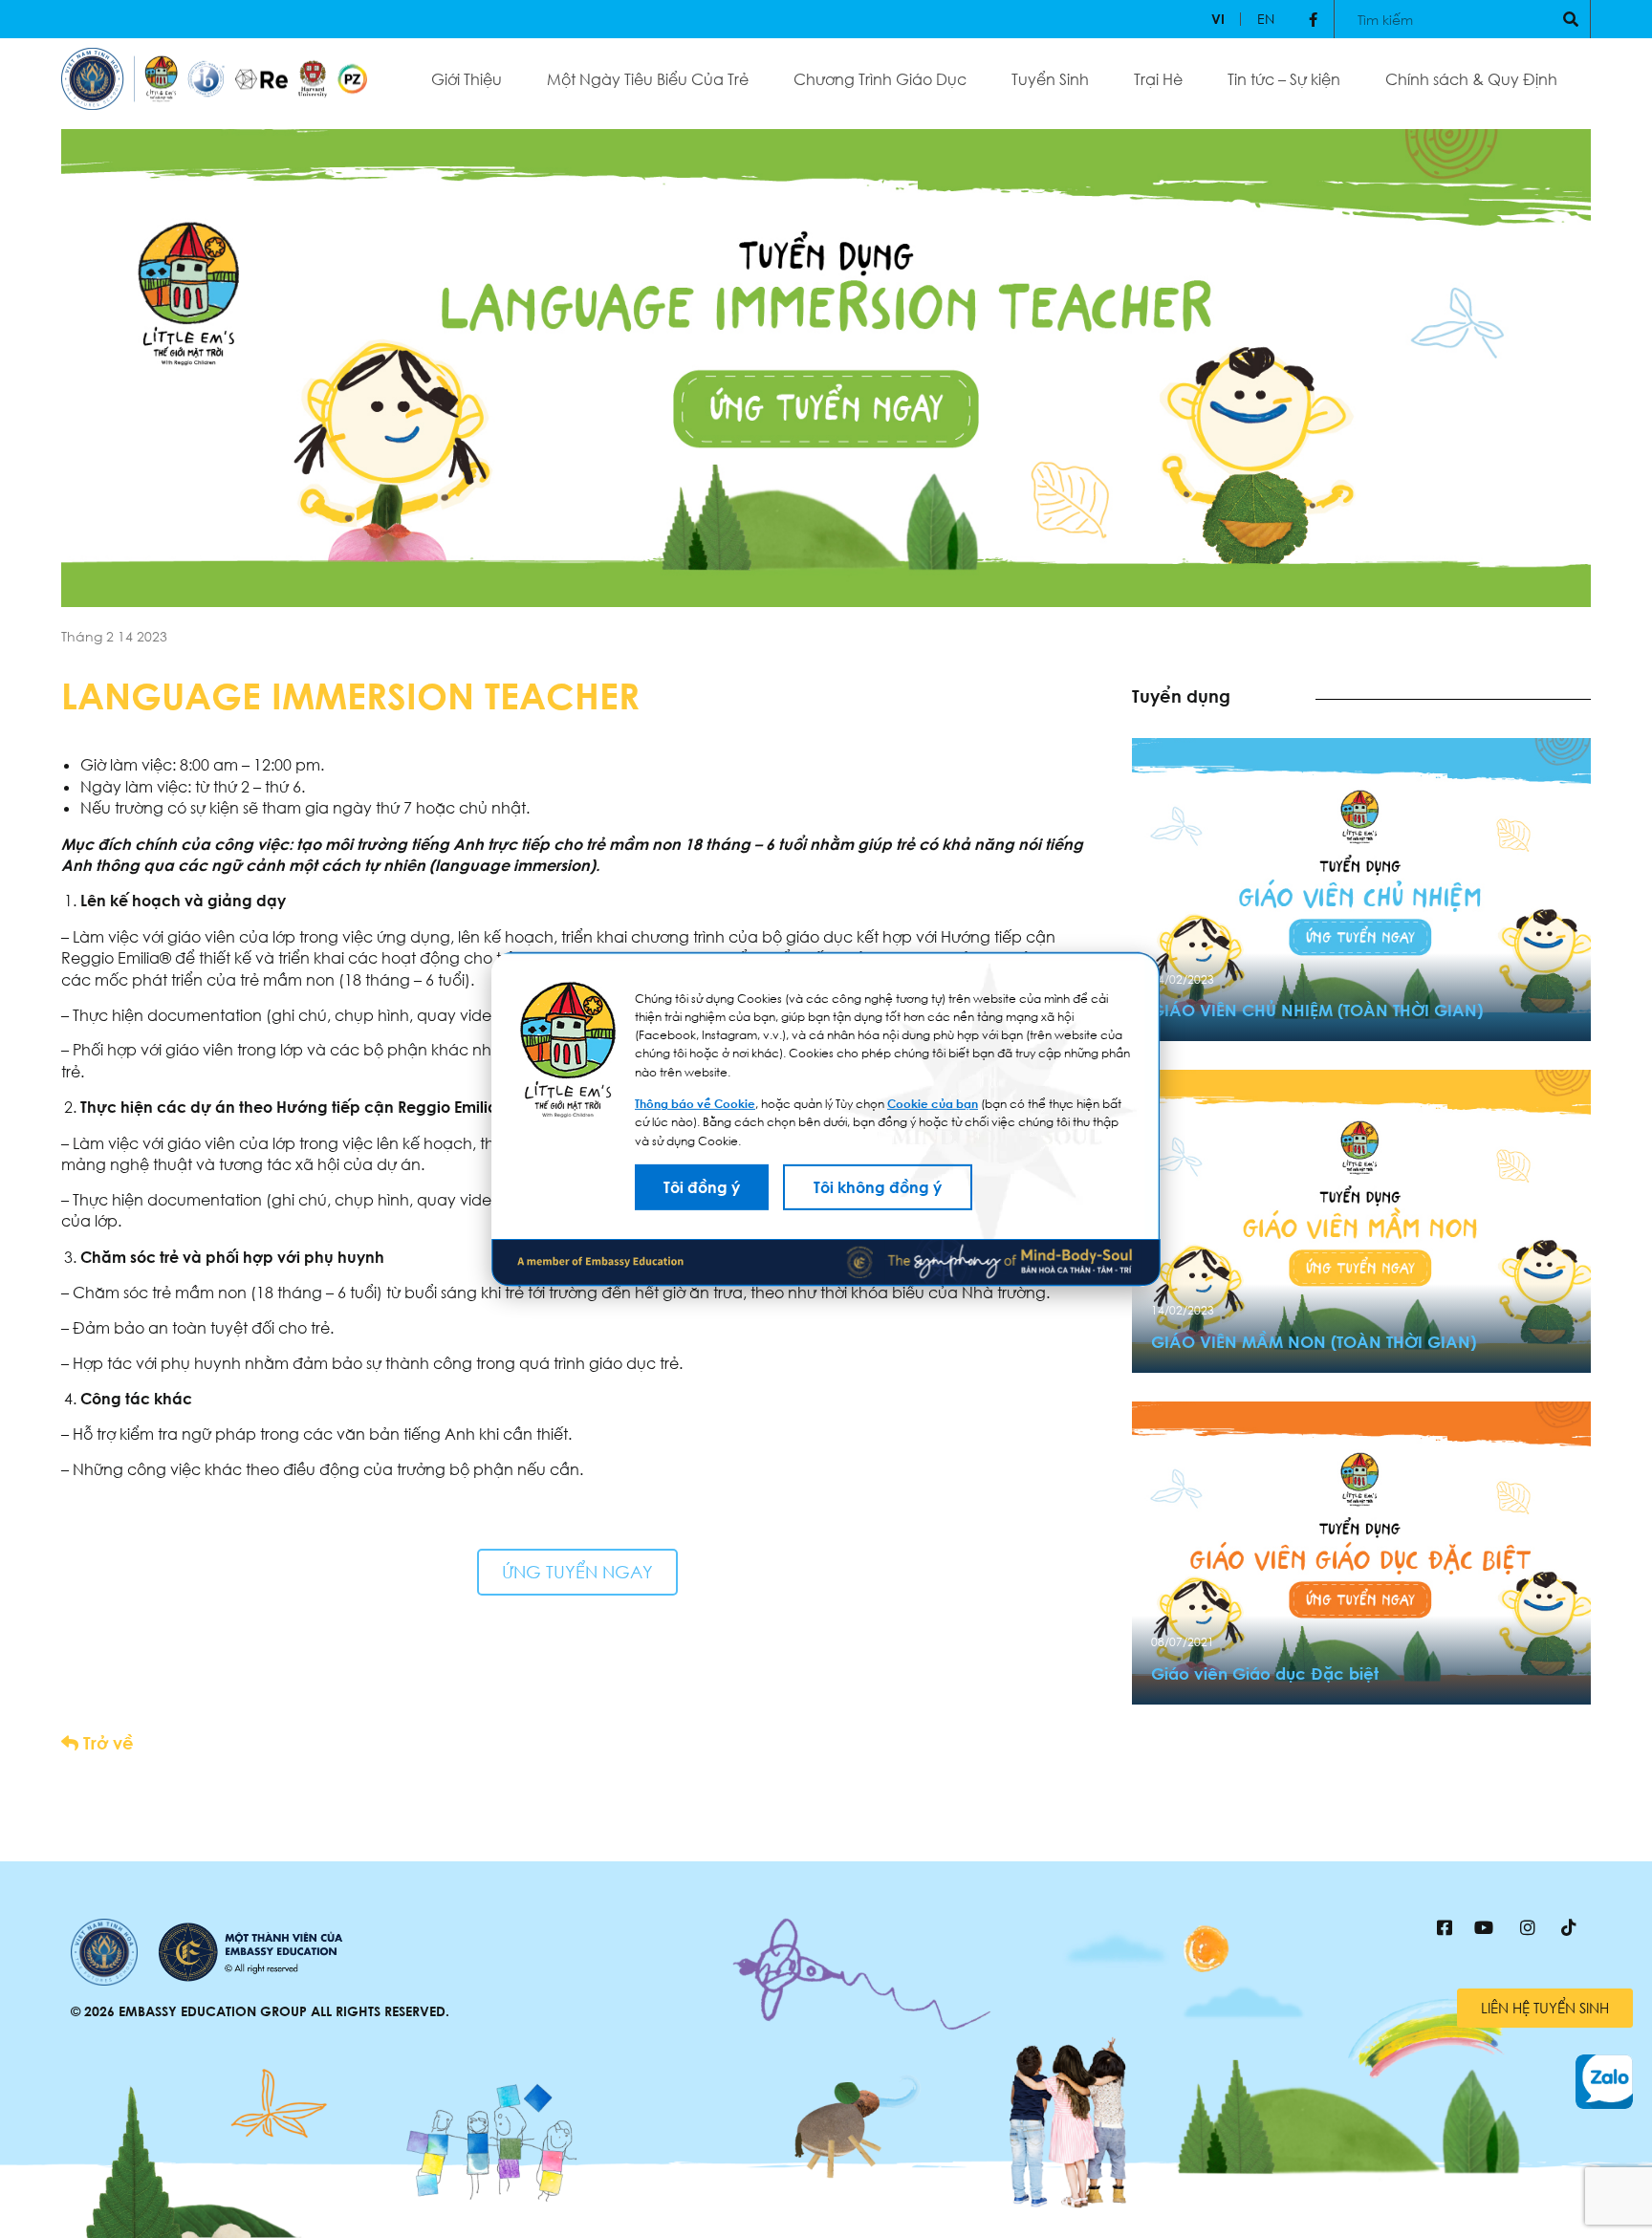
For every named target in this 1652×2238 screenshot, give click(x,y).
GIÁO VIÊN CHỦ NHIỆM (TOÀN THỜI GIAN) (1317, 1010)
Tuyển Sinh (1050, 79)
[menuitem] (1218, 19)
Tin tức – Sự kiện (1284, 79)
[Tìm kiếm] (1571, 19)
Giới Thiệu (467, 79)
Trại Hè (1158, 79)
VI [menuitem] (1218, 19)
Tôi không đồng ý (878, 1187)
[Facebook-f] (1313, 19)
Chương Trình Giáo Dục (880, 79)
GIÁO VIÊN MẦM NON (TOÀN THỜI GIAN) (1314, 1342)
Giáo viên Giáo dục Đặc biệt (1265, 1673)
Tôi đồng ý (702, 1187)
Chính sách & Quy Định (1471, 79)
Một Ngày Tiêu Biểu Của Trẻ (648, 79)
